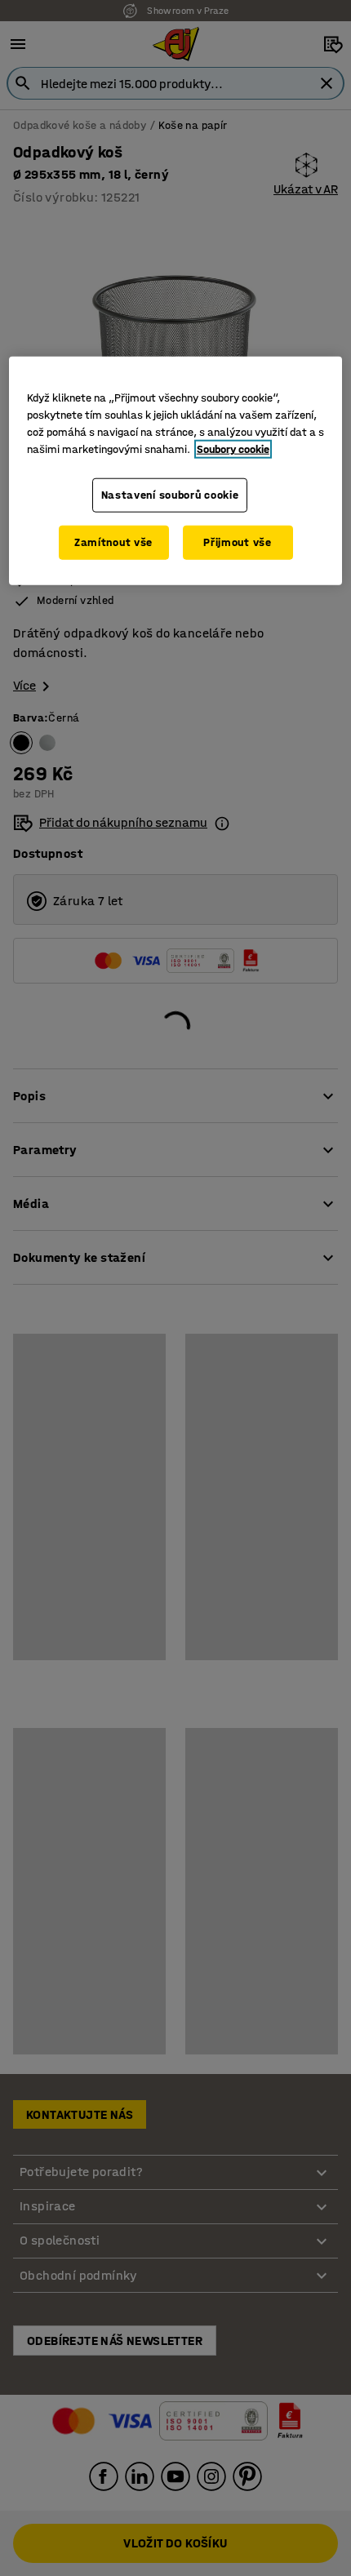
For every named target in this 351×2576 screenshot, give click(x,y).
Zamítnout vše (113, 542)
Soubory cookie (233, 449)
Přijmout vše (237, 542)
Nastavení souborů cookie (170, 495)
